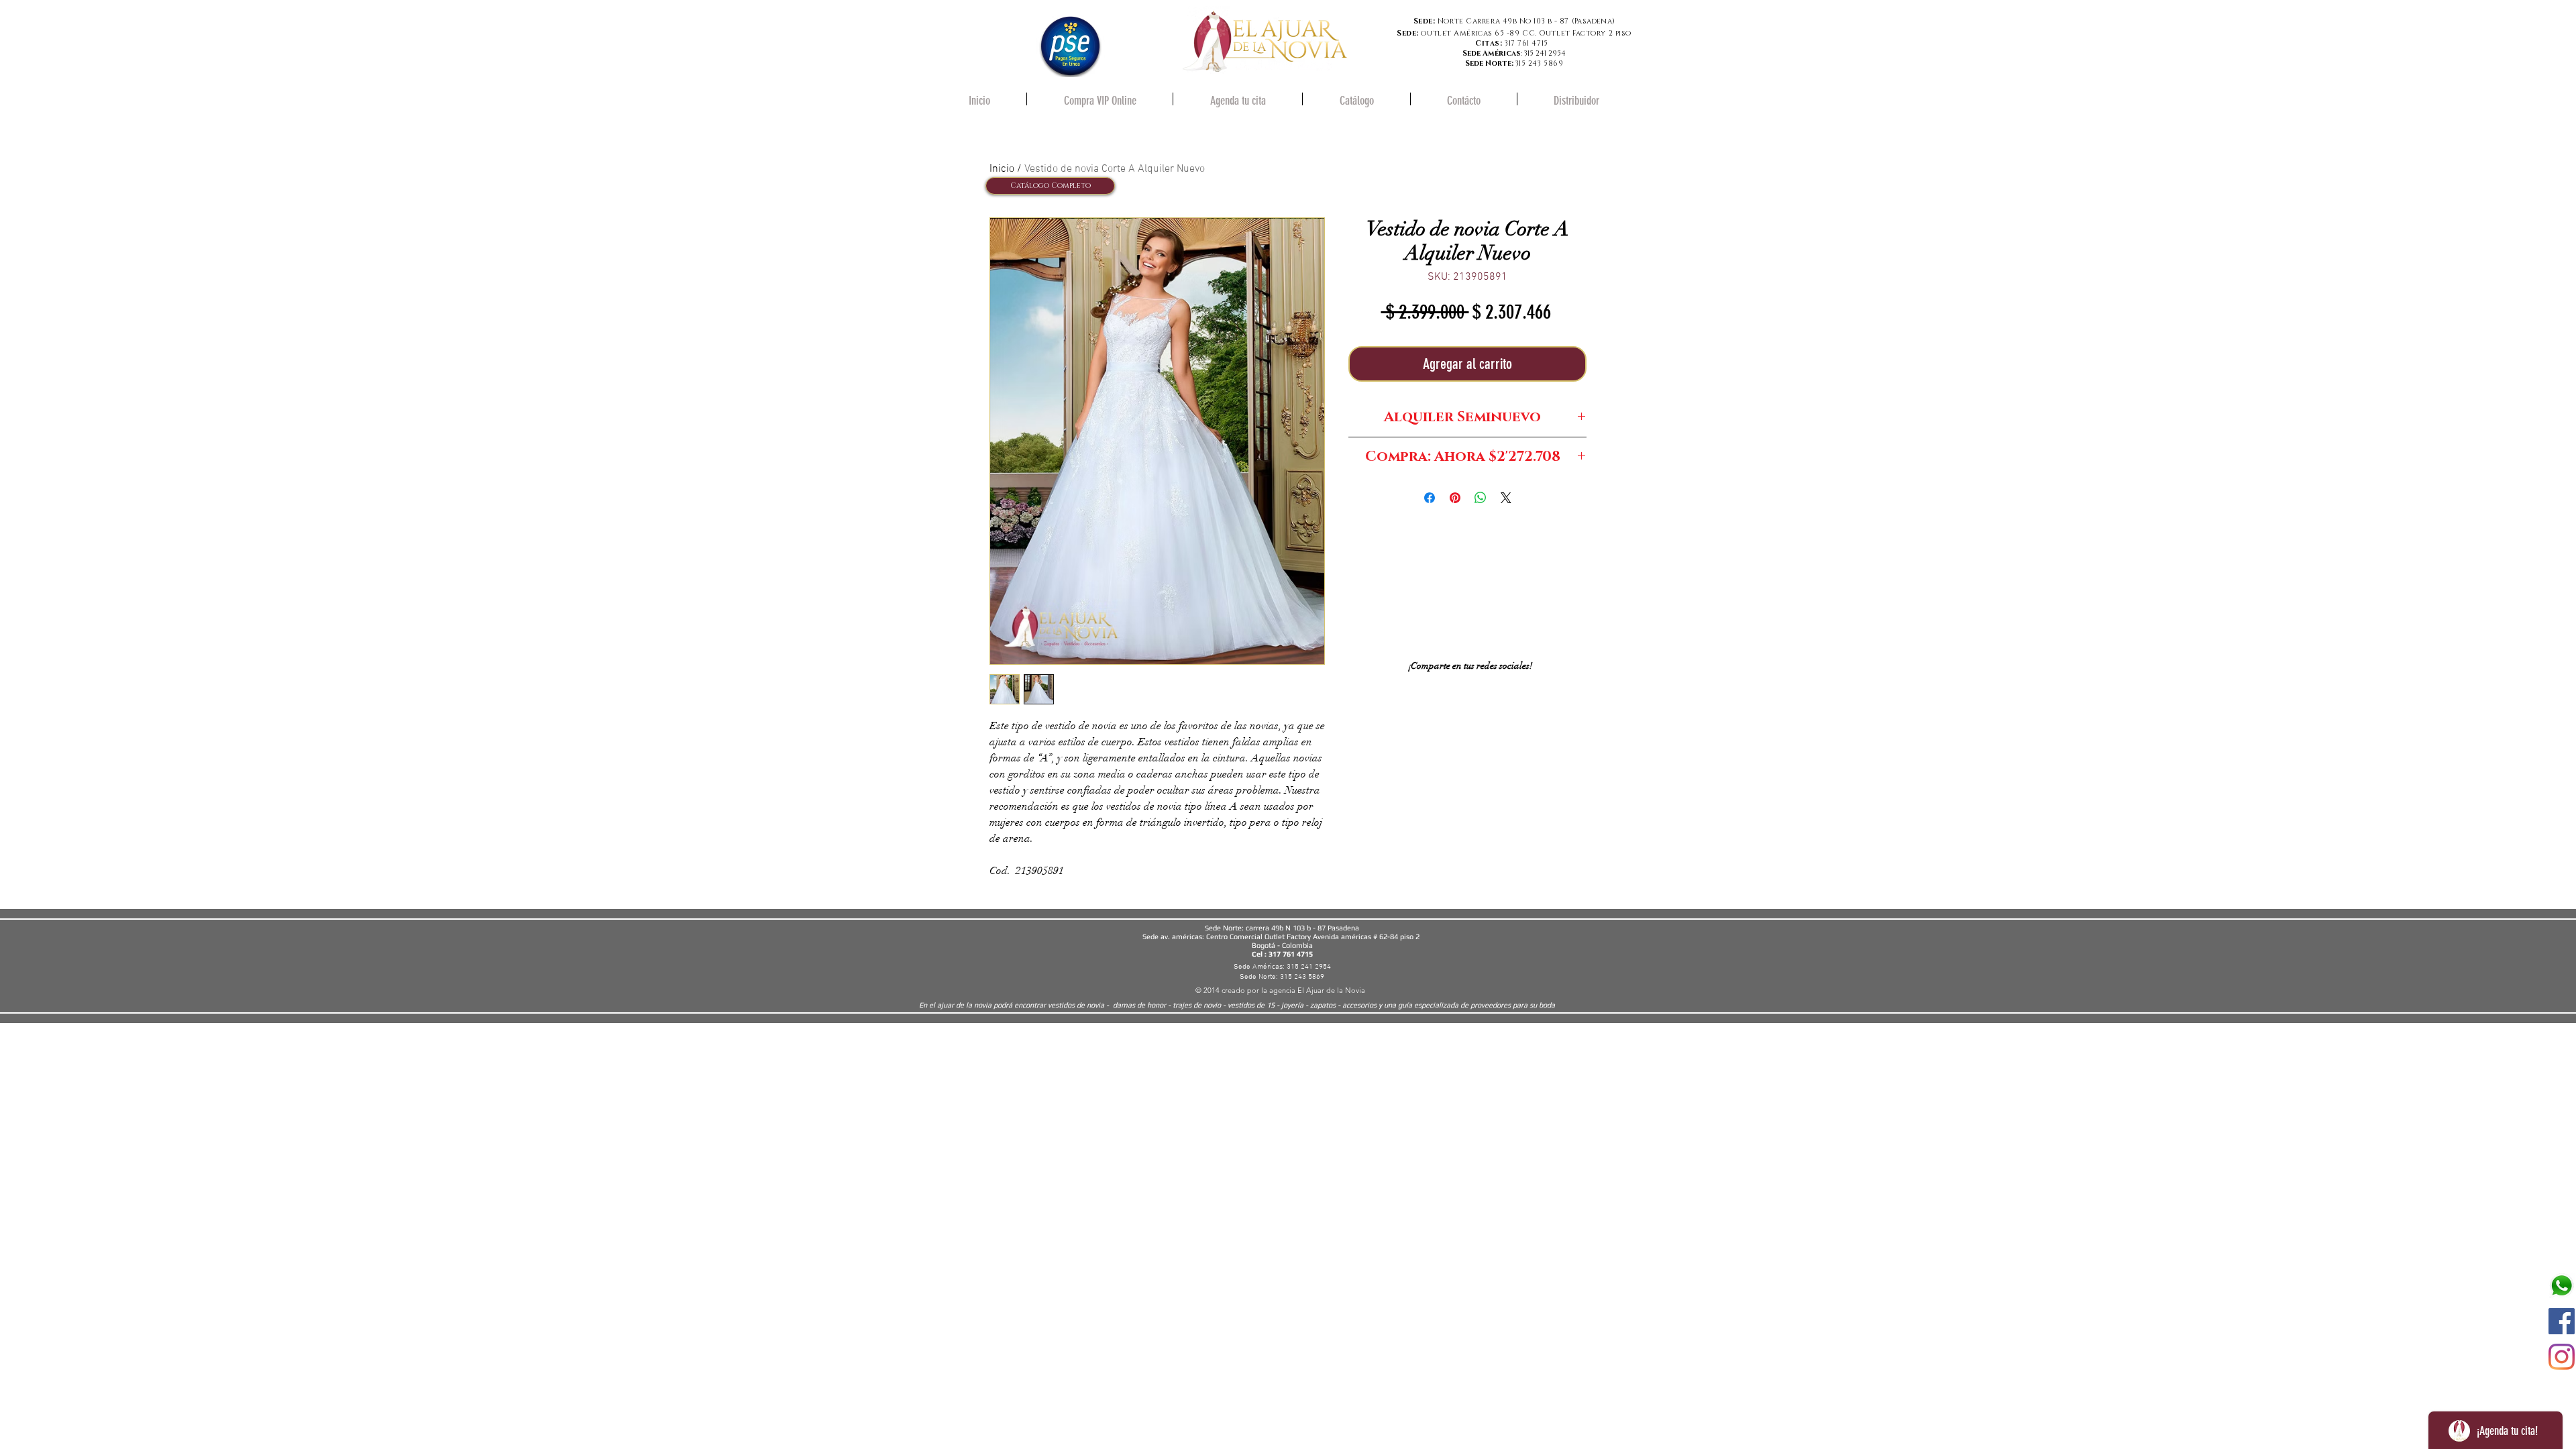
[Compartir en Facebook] (1430, 498)
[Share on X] (1506, 498)
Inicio (1002, 169)
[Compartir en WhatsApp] (1481, 498)
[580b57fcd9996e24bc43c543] (2562, 1286)
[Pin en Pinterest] (1455, 498)
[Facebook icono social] (2562, 1321)
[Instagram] (2562, 1357)
